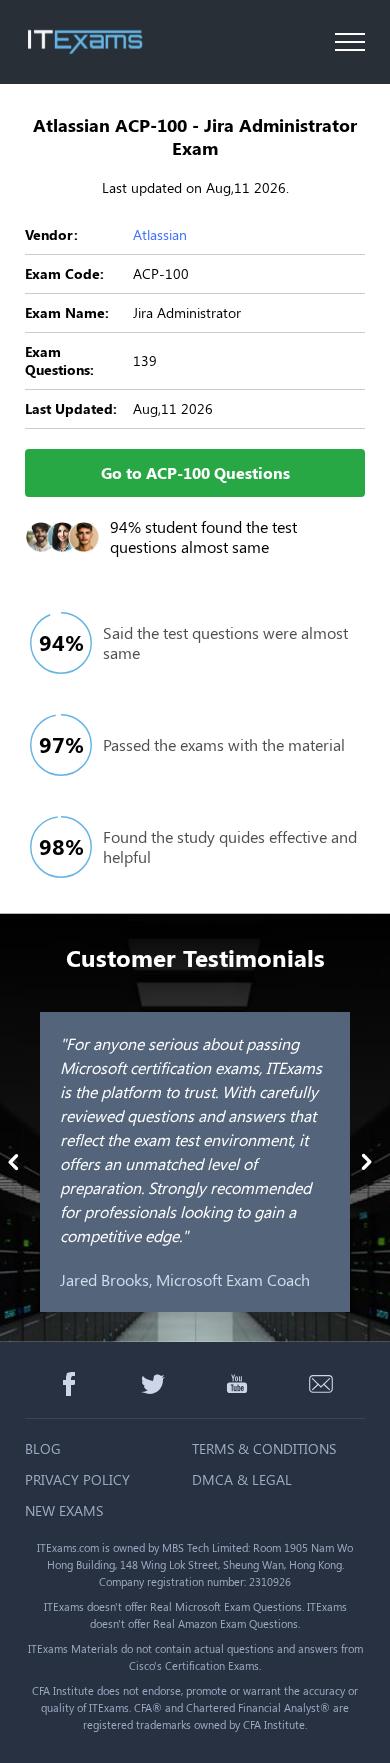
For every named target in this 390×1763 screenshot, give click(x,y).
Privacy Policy (77, 1479)
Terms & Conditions (264, 1448)
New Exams (64, 1510)
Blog (43, 1448)
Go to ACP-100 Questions (195, 472)
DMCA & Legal (242, 1479)
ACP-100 (161, 273)
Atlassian (160, 234)
